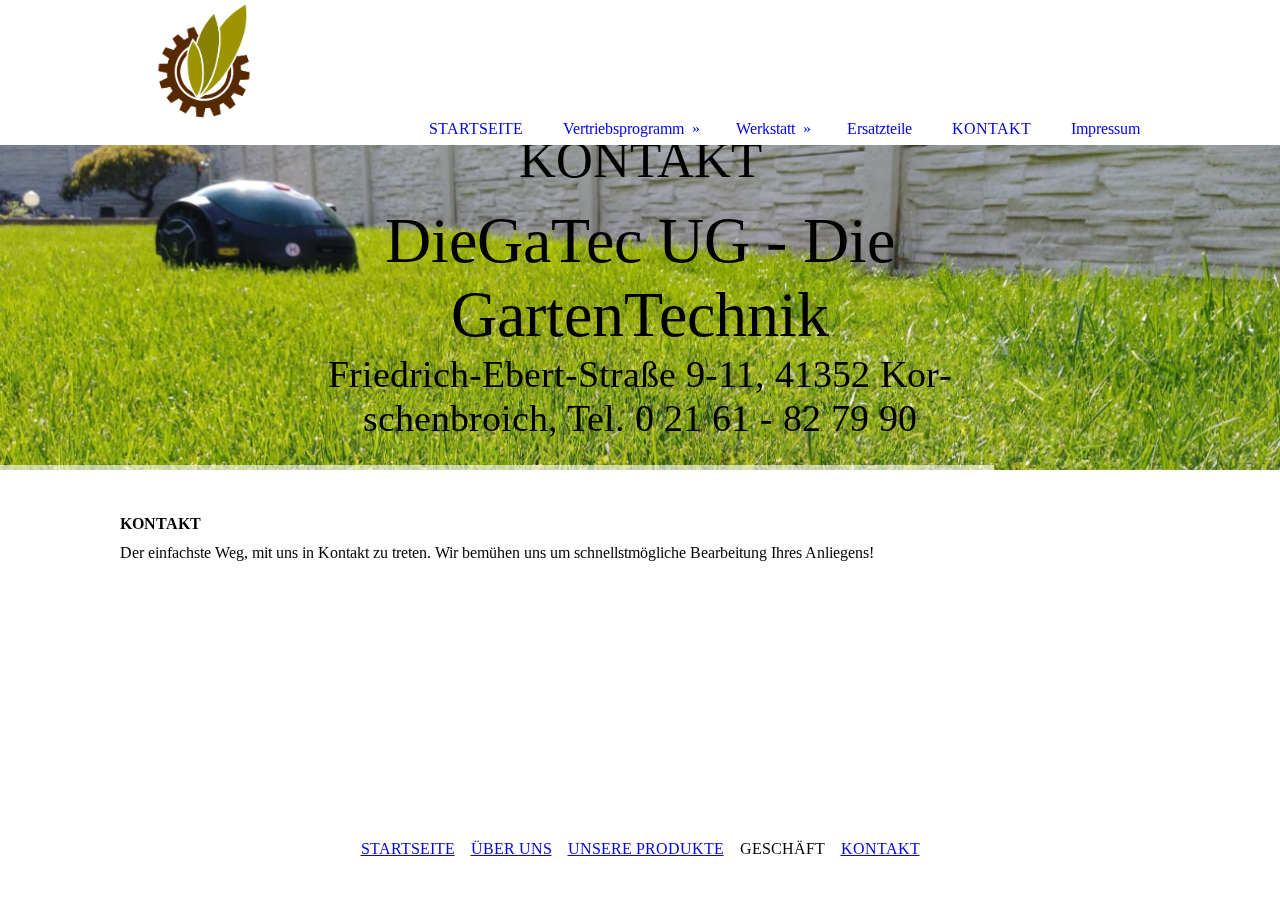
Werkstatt (765, 128)
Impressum (1105, 128)
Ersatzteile (879, 128)
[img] (640, 307)
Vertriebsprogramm (623, 128)
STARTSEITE (408, 848)
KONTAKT (880, 848)
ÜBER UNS (511, 848)
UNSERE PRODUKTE (646, 848)
